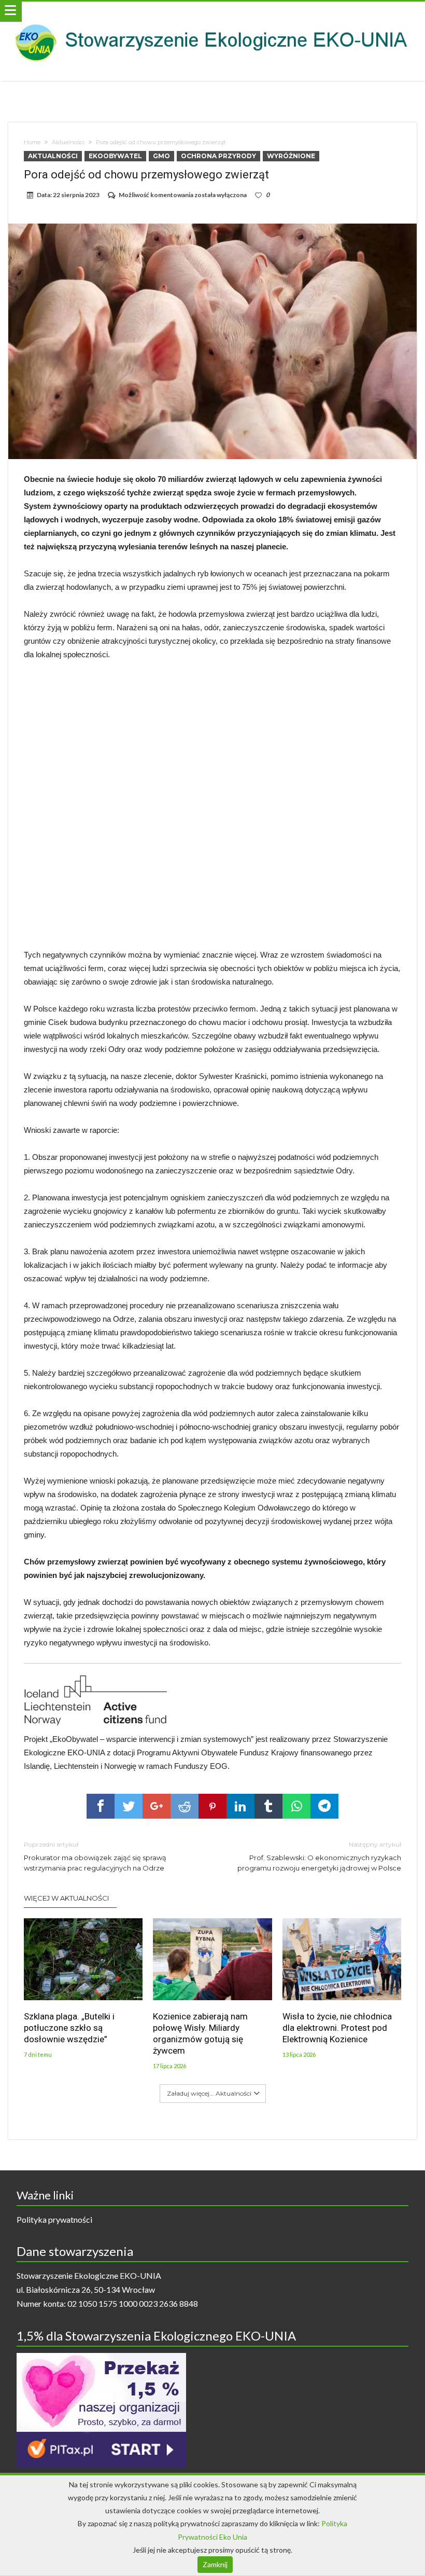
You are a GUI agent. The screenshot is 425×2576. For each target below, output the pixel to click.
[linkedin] (240, 1806)
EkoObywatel (115, 156)
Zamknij (215, 2564)
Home (32, 142)
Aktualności (68, 142)
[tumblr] (268, 1806)
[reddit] (185, 1806)
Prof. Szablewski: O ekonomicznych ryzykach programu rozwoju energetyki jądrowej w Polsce (319, 1856)
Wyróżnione (291, 156)
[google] (157, 1806)
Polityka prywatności (54, 2219)
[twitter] (129, 1806)
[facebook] (101, 1806)
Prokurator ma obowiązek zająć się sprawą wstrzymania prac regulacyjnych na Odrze (95, 1856)
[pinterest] (212, 1806)
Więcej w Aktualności (66, 1898)
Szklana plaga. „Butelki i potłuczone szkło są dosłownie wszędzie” (69, 2028)
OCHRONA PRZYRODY (218, 156)
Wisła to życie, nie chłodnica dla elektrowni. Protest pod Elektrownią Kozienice (337, 2028)
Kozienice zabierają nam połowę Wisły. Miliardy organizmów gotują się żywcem (200, 2033)
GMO (161, 156)
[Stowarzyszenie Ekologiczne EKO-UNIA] (212, 12)
